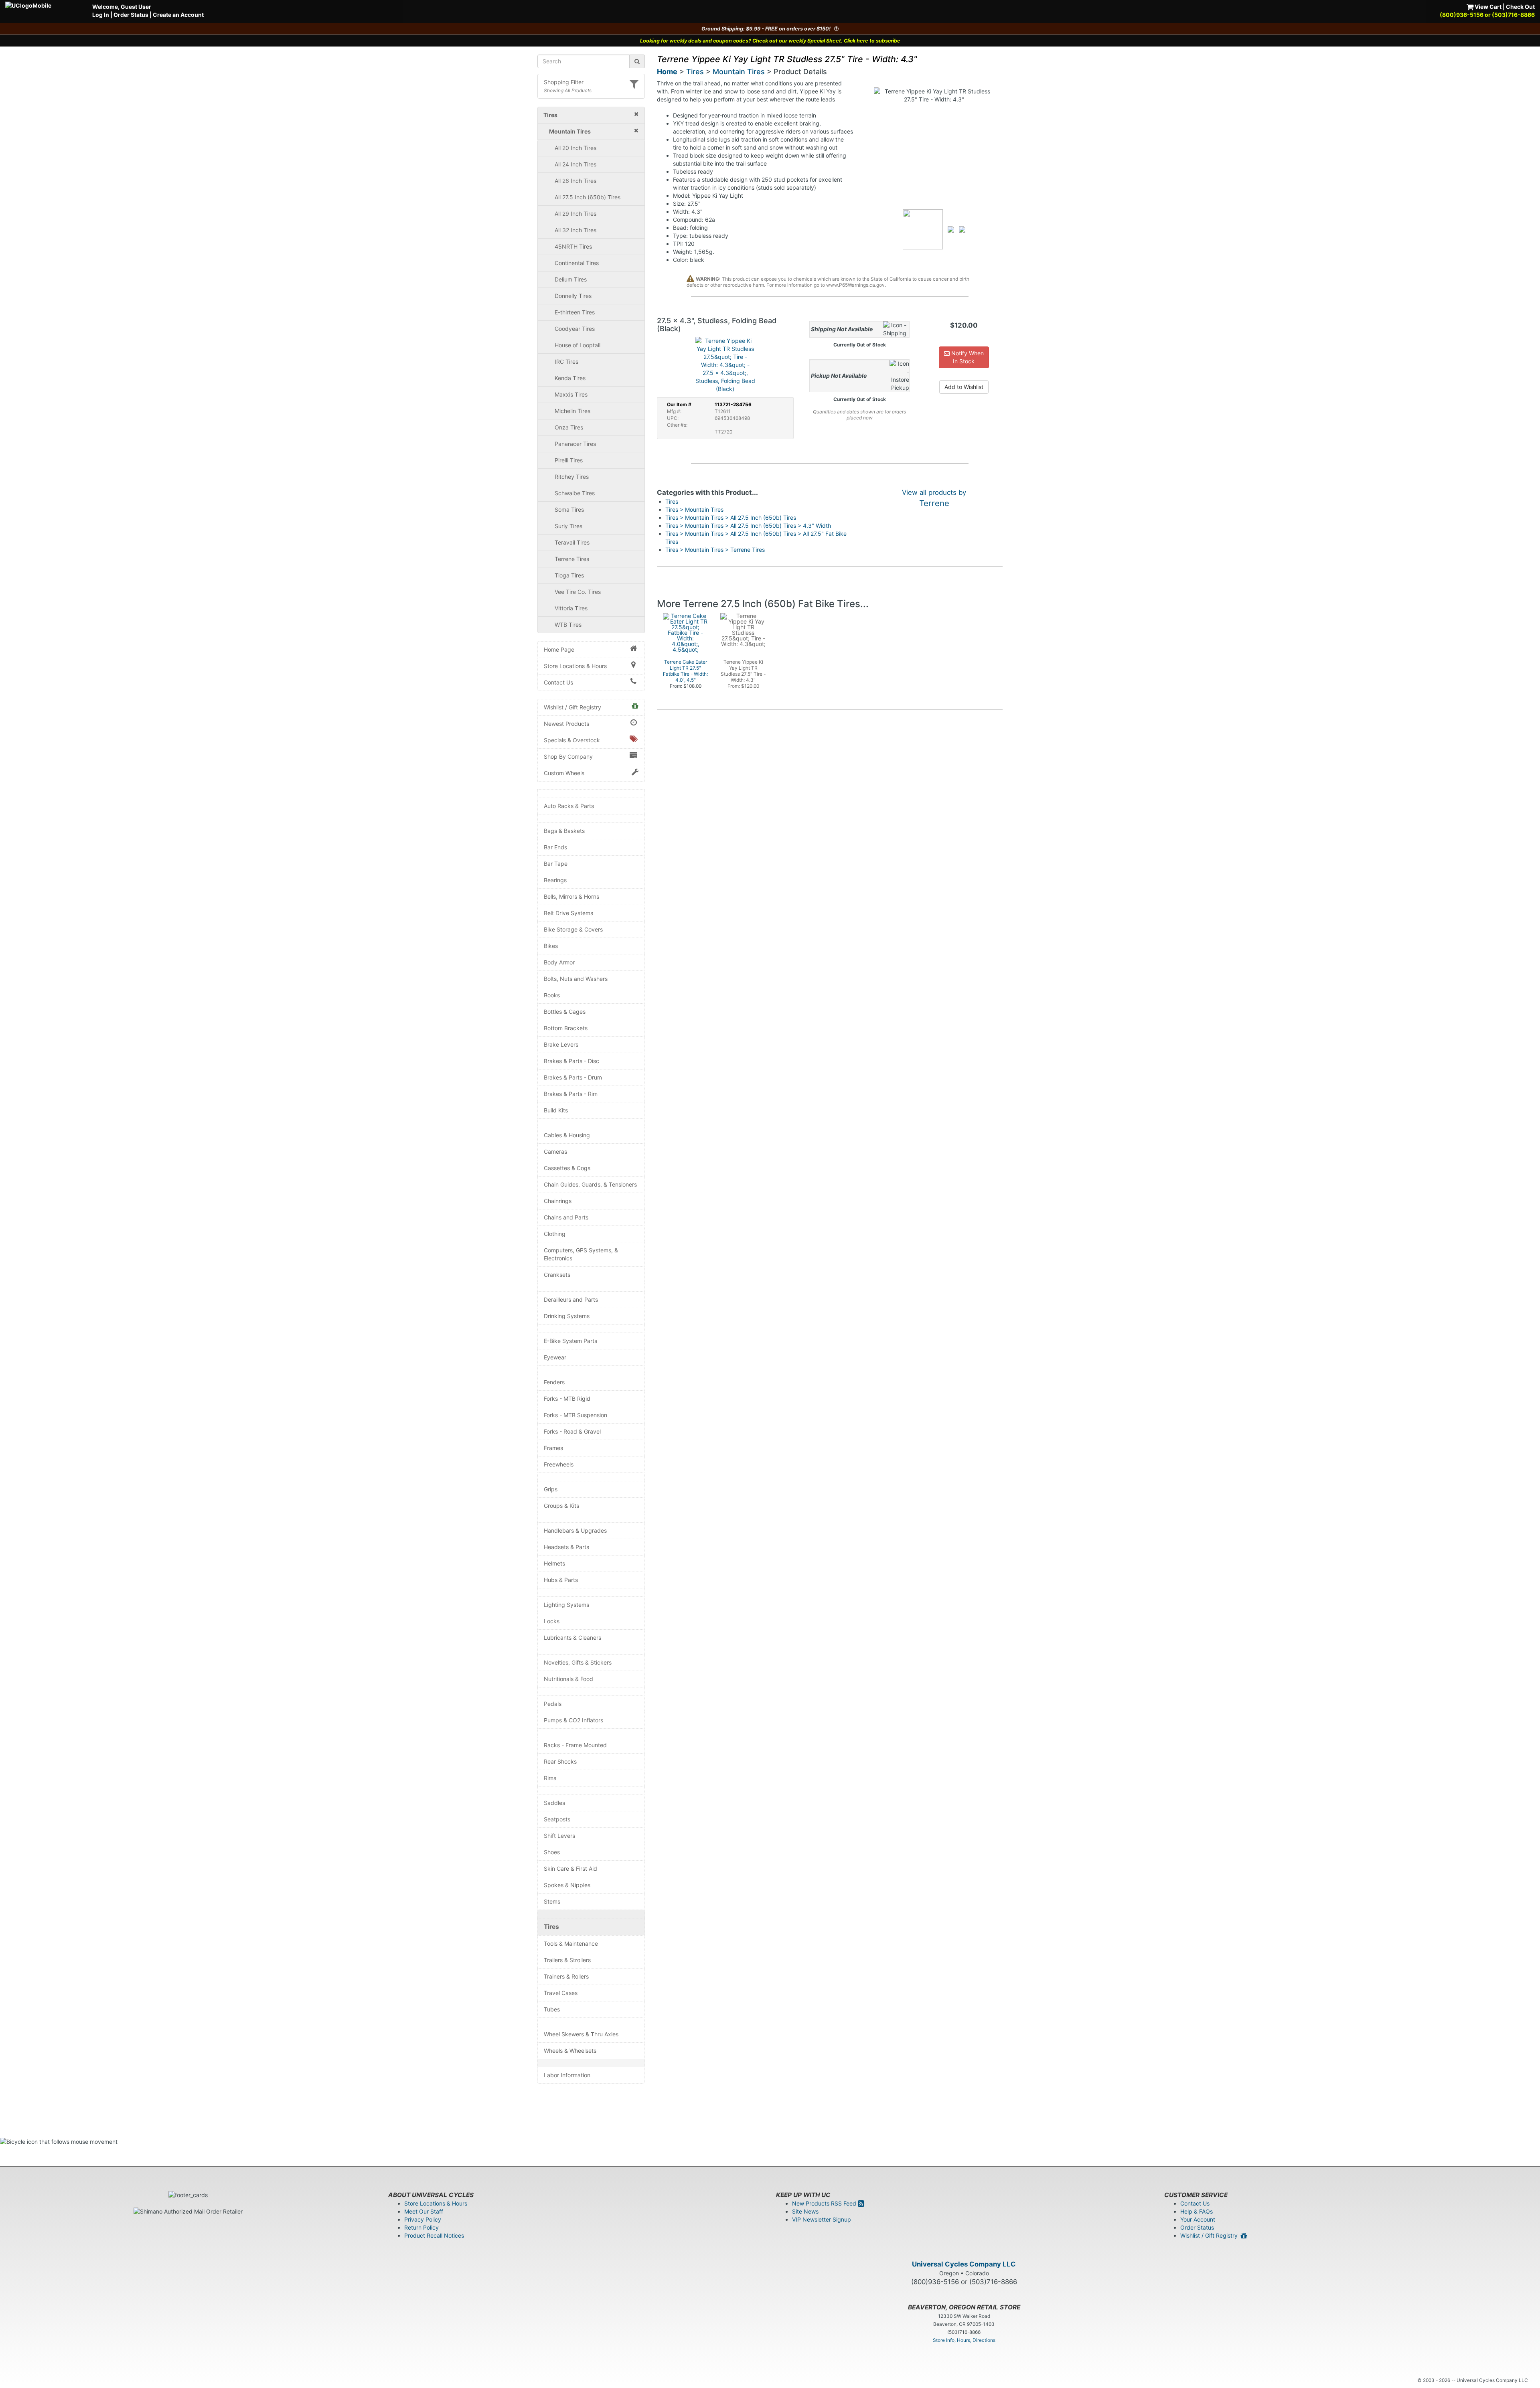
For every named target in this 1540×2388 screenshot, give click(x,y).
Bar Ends (555, 847)
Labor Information (567, 2075)
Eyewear (555, 1357)
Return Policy (421, 2227)
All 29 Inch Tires (575, 214)
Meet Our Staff (424, 2211)
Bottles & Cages (565, 1012)
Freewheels (559, 1464)
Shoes (552, 1852)
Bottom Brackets (566, 1028)
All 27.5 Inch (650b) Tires (588, 197)
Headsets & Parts (566, 1547)
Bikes (551, 946)
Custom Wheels (564, 773)
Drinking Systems (567, 1316)
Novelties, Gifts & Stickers (578, 1662)
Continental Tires (577, 263)
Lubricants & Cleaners (572, 1638)
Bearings (555, 880)
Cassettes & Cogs (567, 1168)
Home (667, 72)
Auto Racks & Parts (569, 806)
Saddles (554, 1803)
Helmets (554, 1563)
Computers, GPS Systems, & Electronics (581, 1254)
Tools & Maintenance (571, 1943)
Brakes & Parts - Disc (571, 1061)
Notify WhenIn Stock (967, 357)
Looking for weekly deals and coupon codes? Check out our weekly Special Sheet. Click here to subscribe (770, 41)
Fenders (554, 1382)
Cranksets (557, 1275)
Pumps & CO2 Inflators (573, 1720)
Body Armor (559, 962)
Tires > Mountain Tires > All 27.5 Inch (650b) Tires (731, 518)
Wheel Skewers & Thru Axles (581, 2034)
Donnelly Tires (573, 296)
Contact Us (558, 682)
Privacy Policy (423, 2219)
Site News (805, 2211)
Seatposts (557, 1819)
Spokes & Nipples (567, 1885)
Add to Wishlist (964, 387)
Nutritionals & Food (568, 1679)
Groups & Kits (561, 1506)
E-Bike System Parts (570, 1341)
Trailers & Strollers (567, 1960)
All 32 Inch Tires (575, 230)
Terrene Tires (572, 559)
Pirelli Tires (569, 460)
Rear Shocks (560, 1761)
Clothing (555, 1234)
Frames (553, 1448)
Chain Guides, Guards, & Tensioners (590, 1184)
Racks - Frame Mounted (575, 1745)
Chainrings (558, 1201)
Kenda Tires (570, 378)
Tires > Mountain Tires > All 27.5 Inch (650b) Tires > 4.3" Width (748, 526)
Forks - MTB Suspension (575, 1415)
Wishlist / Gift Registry (572, 707)
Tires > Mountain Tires (694, 509)
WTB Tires (568, 625)
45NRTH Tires (573, 246)
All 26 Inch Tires (575, 181)
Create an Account (178, 15)
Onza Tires (569, 427)
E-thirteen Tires (575, 312)
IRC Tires (566, 362)
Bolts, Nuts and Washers (576, 979)
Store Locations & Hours (575, 666)
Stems (552, 1901)
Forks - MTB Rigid (567, 1399)
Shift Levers (559, 1836)
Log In (101, 15)
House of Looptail (577, 345)
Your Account (1198, 2219)
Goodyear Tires (575, 329)
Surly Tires (568, 526)
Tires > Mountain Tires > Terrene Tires (715, 550)
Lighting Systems (566, 1605)
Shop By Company (568, 757)
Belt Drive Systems (568, 913)
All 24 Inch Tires (575, 164)
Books (552, 995)
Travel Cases (561, 1993)
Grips (551, 1489)
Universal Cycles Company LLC (964, 2264)
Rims (550, 1778)
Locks (552, 1621)
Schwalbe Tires (575, 493)
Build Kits (556, 1110)
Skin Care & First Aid (570, 1868)
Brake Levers (561, 1044)
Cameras (555, 1151)
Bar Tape (556, 864)
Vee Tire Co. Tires (578, 592)
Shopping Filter (564, 82)
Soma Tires (569, 509)
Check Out (1520, 7)
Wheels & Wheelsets (570, 2051)
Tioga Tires (569, 575)
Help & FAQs (1197, 2211)
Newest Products (566, 724)
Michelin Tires (572, 411)
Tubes (552, 2009)
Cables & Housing (567, 1135)
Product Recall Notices (434, 2235)
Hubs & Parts (561, 1580)
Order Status (131, 15)
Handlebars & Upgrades (575, 1530)
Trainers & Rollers (566, 1976)
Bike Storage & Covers (573, 929)
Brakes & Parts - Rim (571, 1094)
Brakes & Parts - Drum (573, 1077)
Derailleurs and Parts (571, 1299)
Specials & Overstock (572, 740)
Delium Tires (571, 279)
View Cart (1487, 7)
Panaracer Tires (575, 444)
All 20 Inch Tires (575, 148)
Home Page (559, 649)
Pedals (553, 1704)
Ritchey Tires (572, 477)
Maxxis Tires (571, 394)
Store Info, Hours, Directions (964, 2340)
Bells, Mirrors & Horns (571, 896)
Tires (551, 1927)
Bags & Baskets (564, 831)
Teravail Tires (572, 542)
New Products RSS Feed (825, 2203)
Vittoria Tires (571, 608)
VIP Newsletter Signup (822, 2219)
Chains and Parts (566, 1217)
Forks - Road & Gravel (572, 1431)
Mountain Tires (739, 72)
